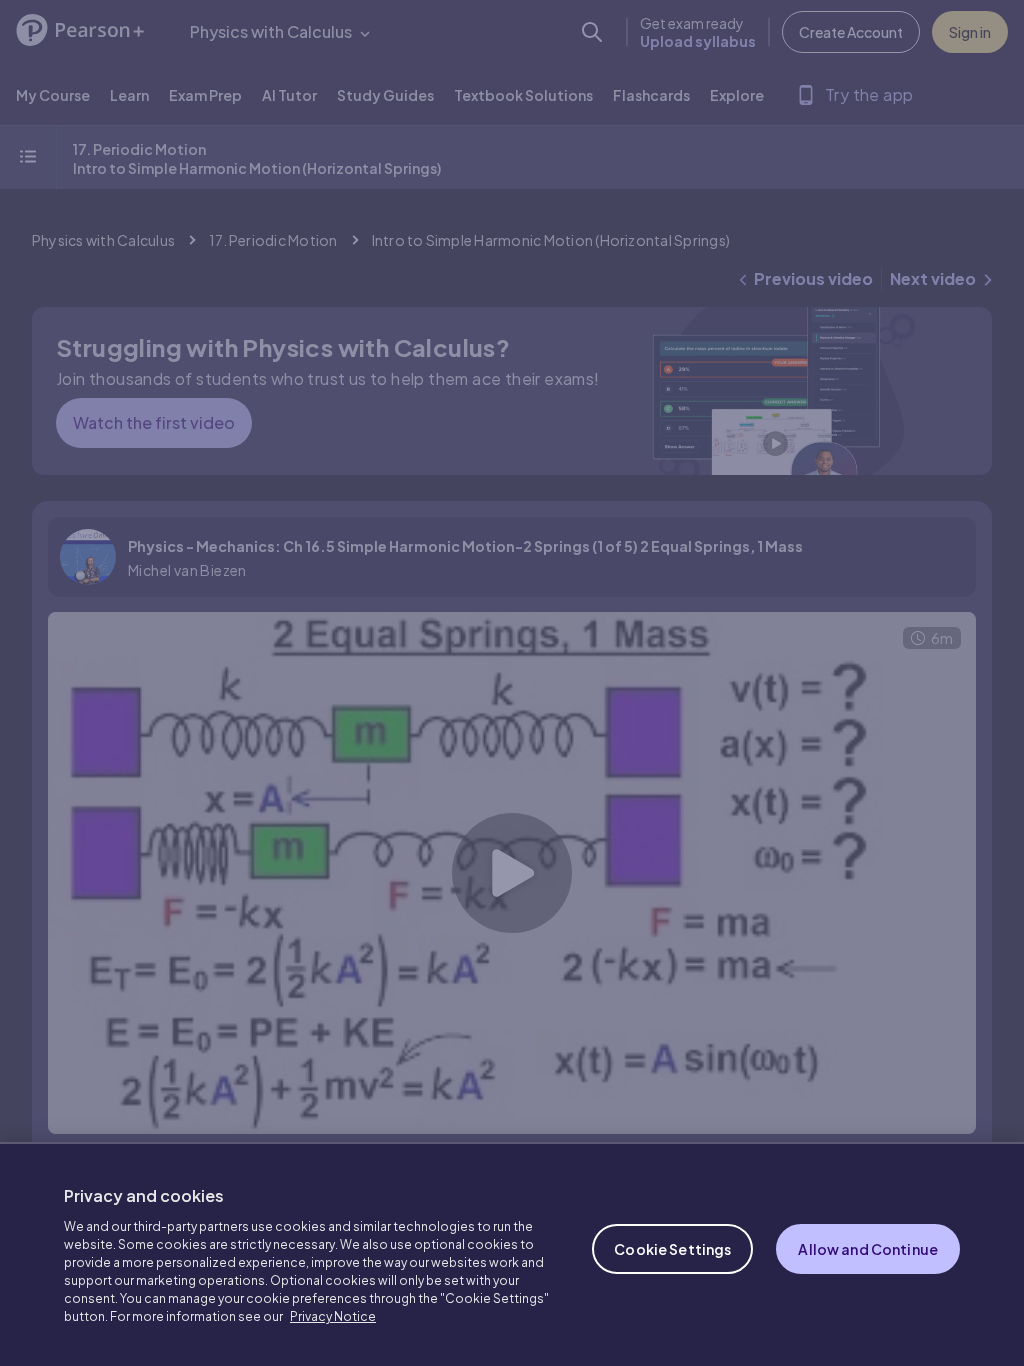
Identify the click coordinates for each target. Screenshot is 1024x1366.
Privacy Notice (333, 1316)
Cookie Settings (672, 1249)
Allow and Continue (868, 1249)
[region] (512, 1254)
